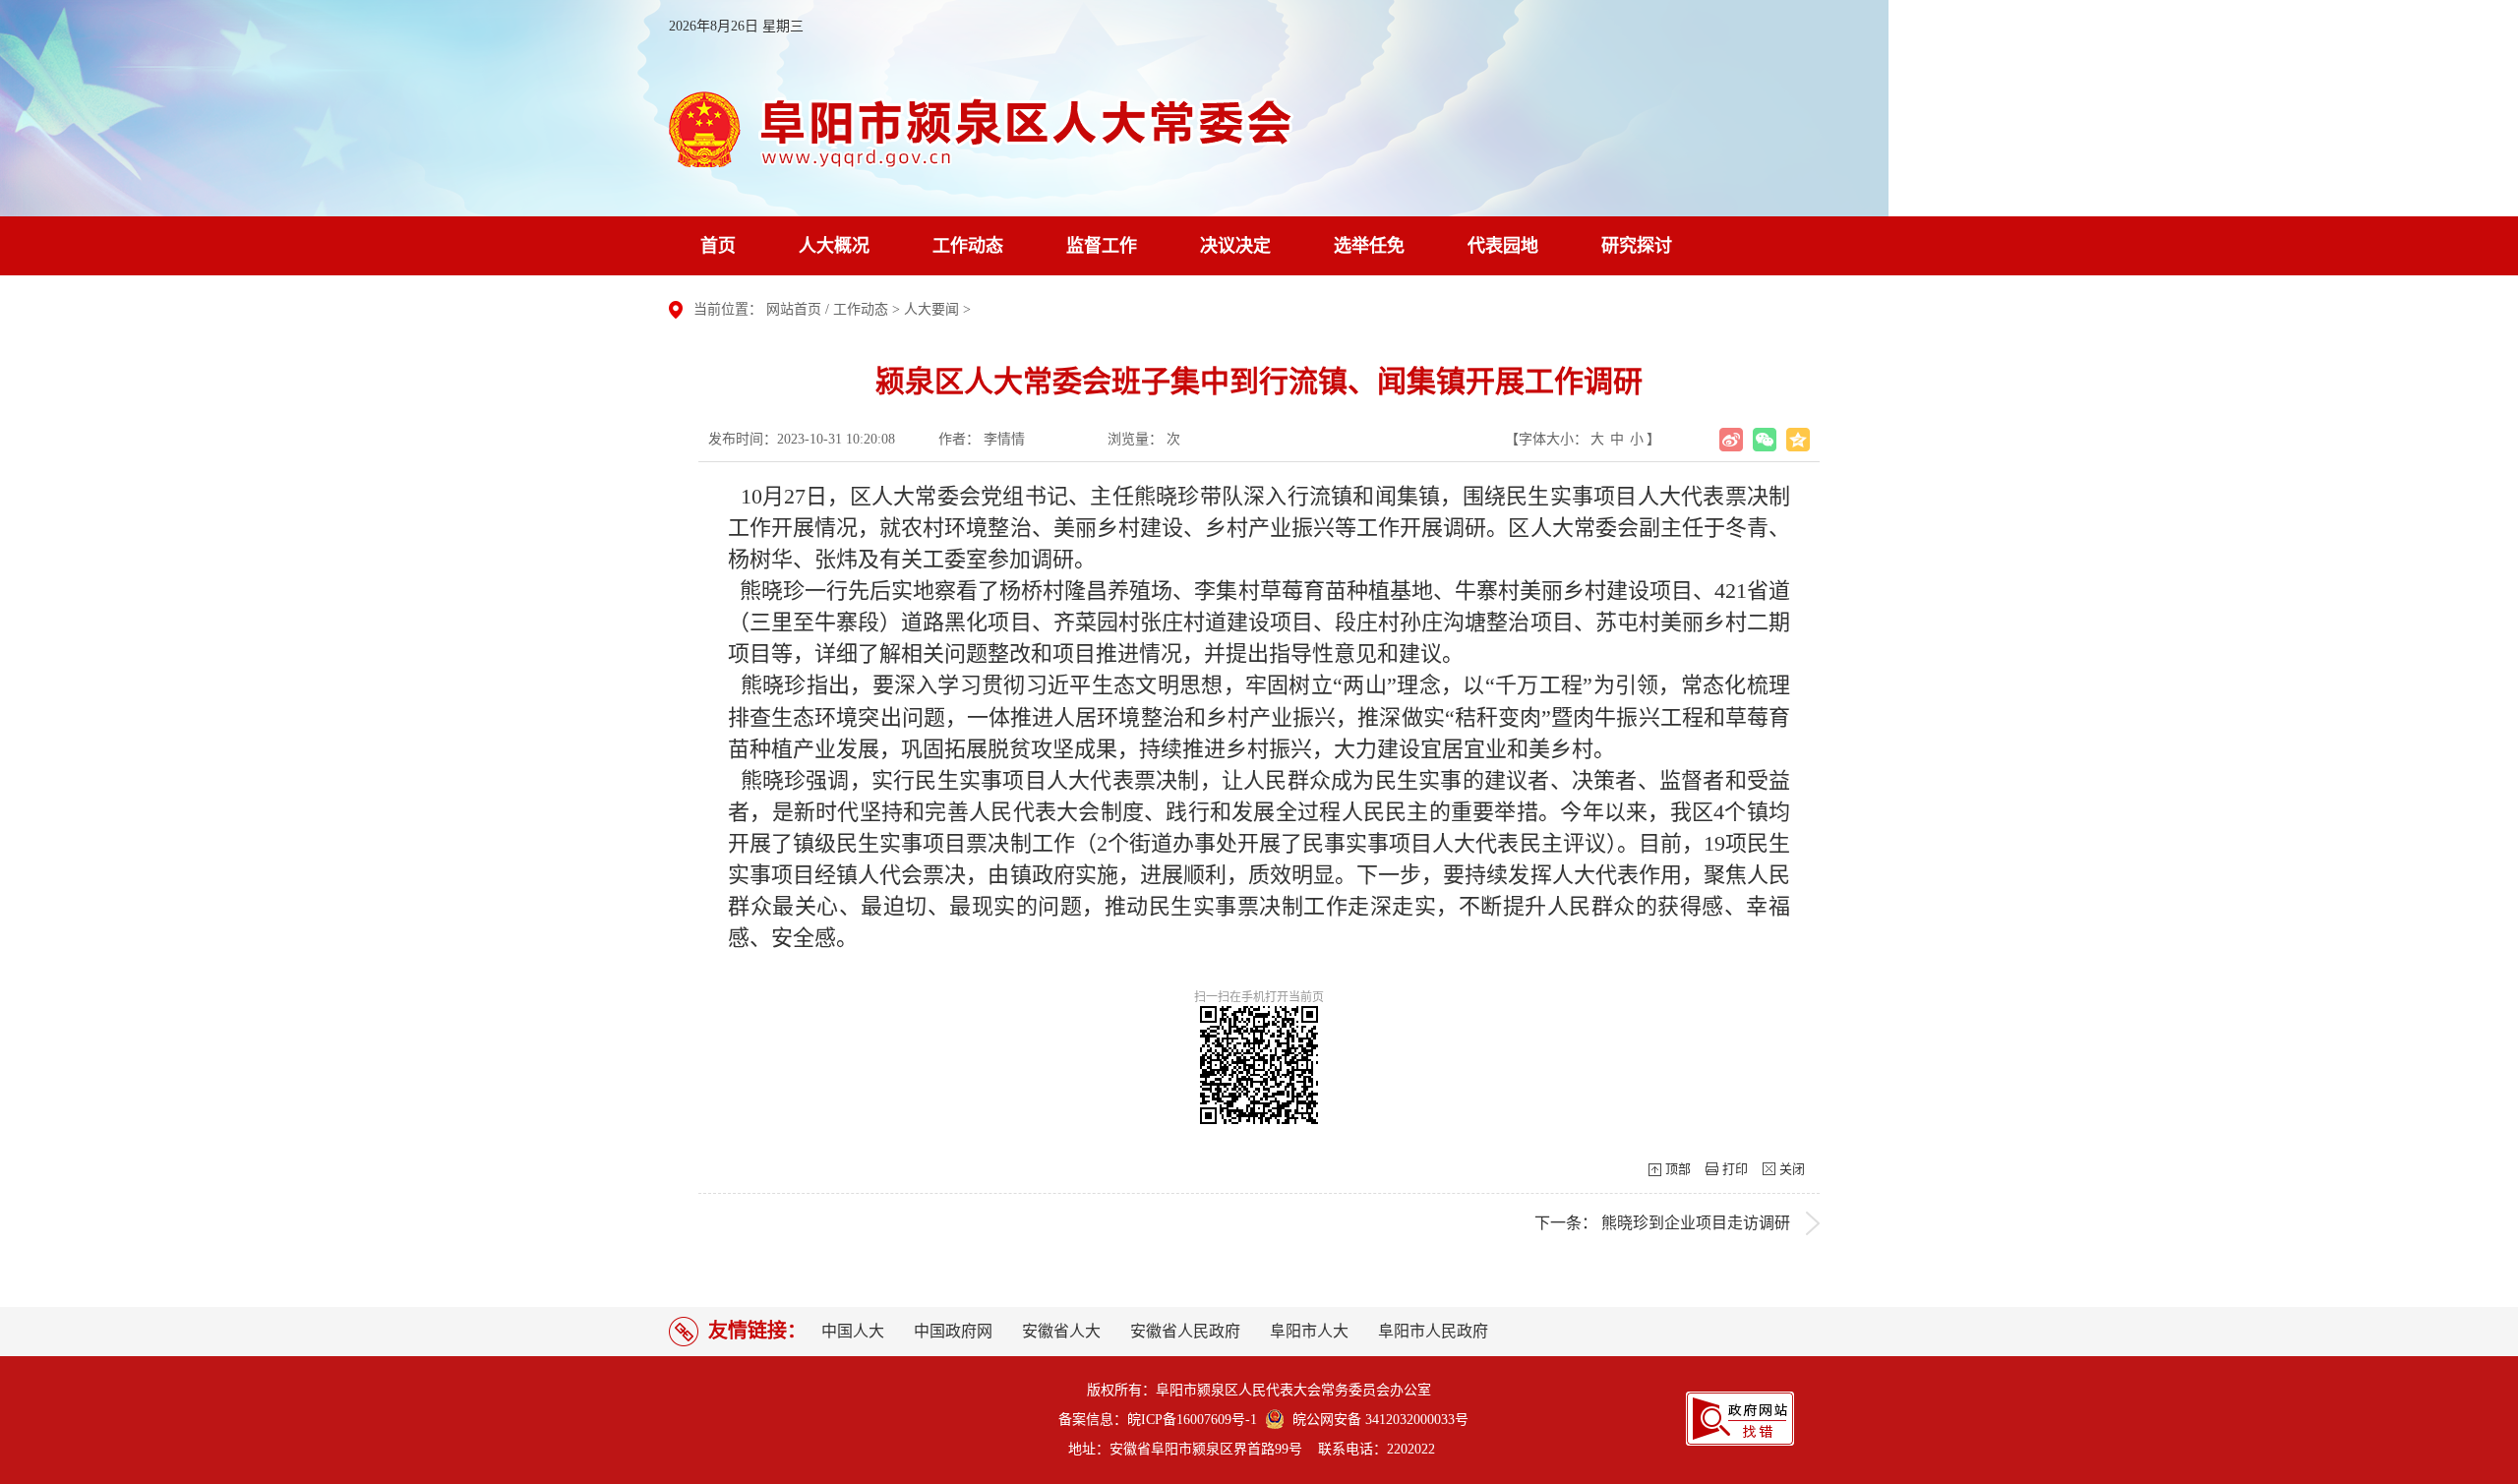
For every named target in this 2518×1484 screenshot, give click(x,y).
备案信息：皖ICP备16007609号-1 (1158, 1420)
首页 (718, 246)
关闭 (1792, 1169)
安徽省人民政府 (1185, 1331)
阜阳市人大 (1309, 1331)
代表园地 (1503, 246)
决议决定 (1235, 246)
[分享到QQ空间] (1798, 440)
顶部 (1678, 1169)
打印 (1735, 1169)
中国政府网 (953, 1331)
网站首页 (794, 309)
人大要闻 (931, 309)
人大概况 (834, 246)
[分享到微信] (1765, 440)
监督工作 (1102, 246)
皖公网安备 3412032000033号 (1377, 1420)
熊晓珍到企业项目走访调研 (1696, 1223)
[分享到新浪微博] (1731, 440)
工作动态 (968, 246)
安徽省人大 (1061, 1331)
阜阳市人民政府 (1433, 1331)
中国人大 (853, 1331)
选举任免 (1369, 246)
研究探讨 (1637, 246)
